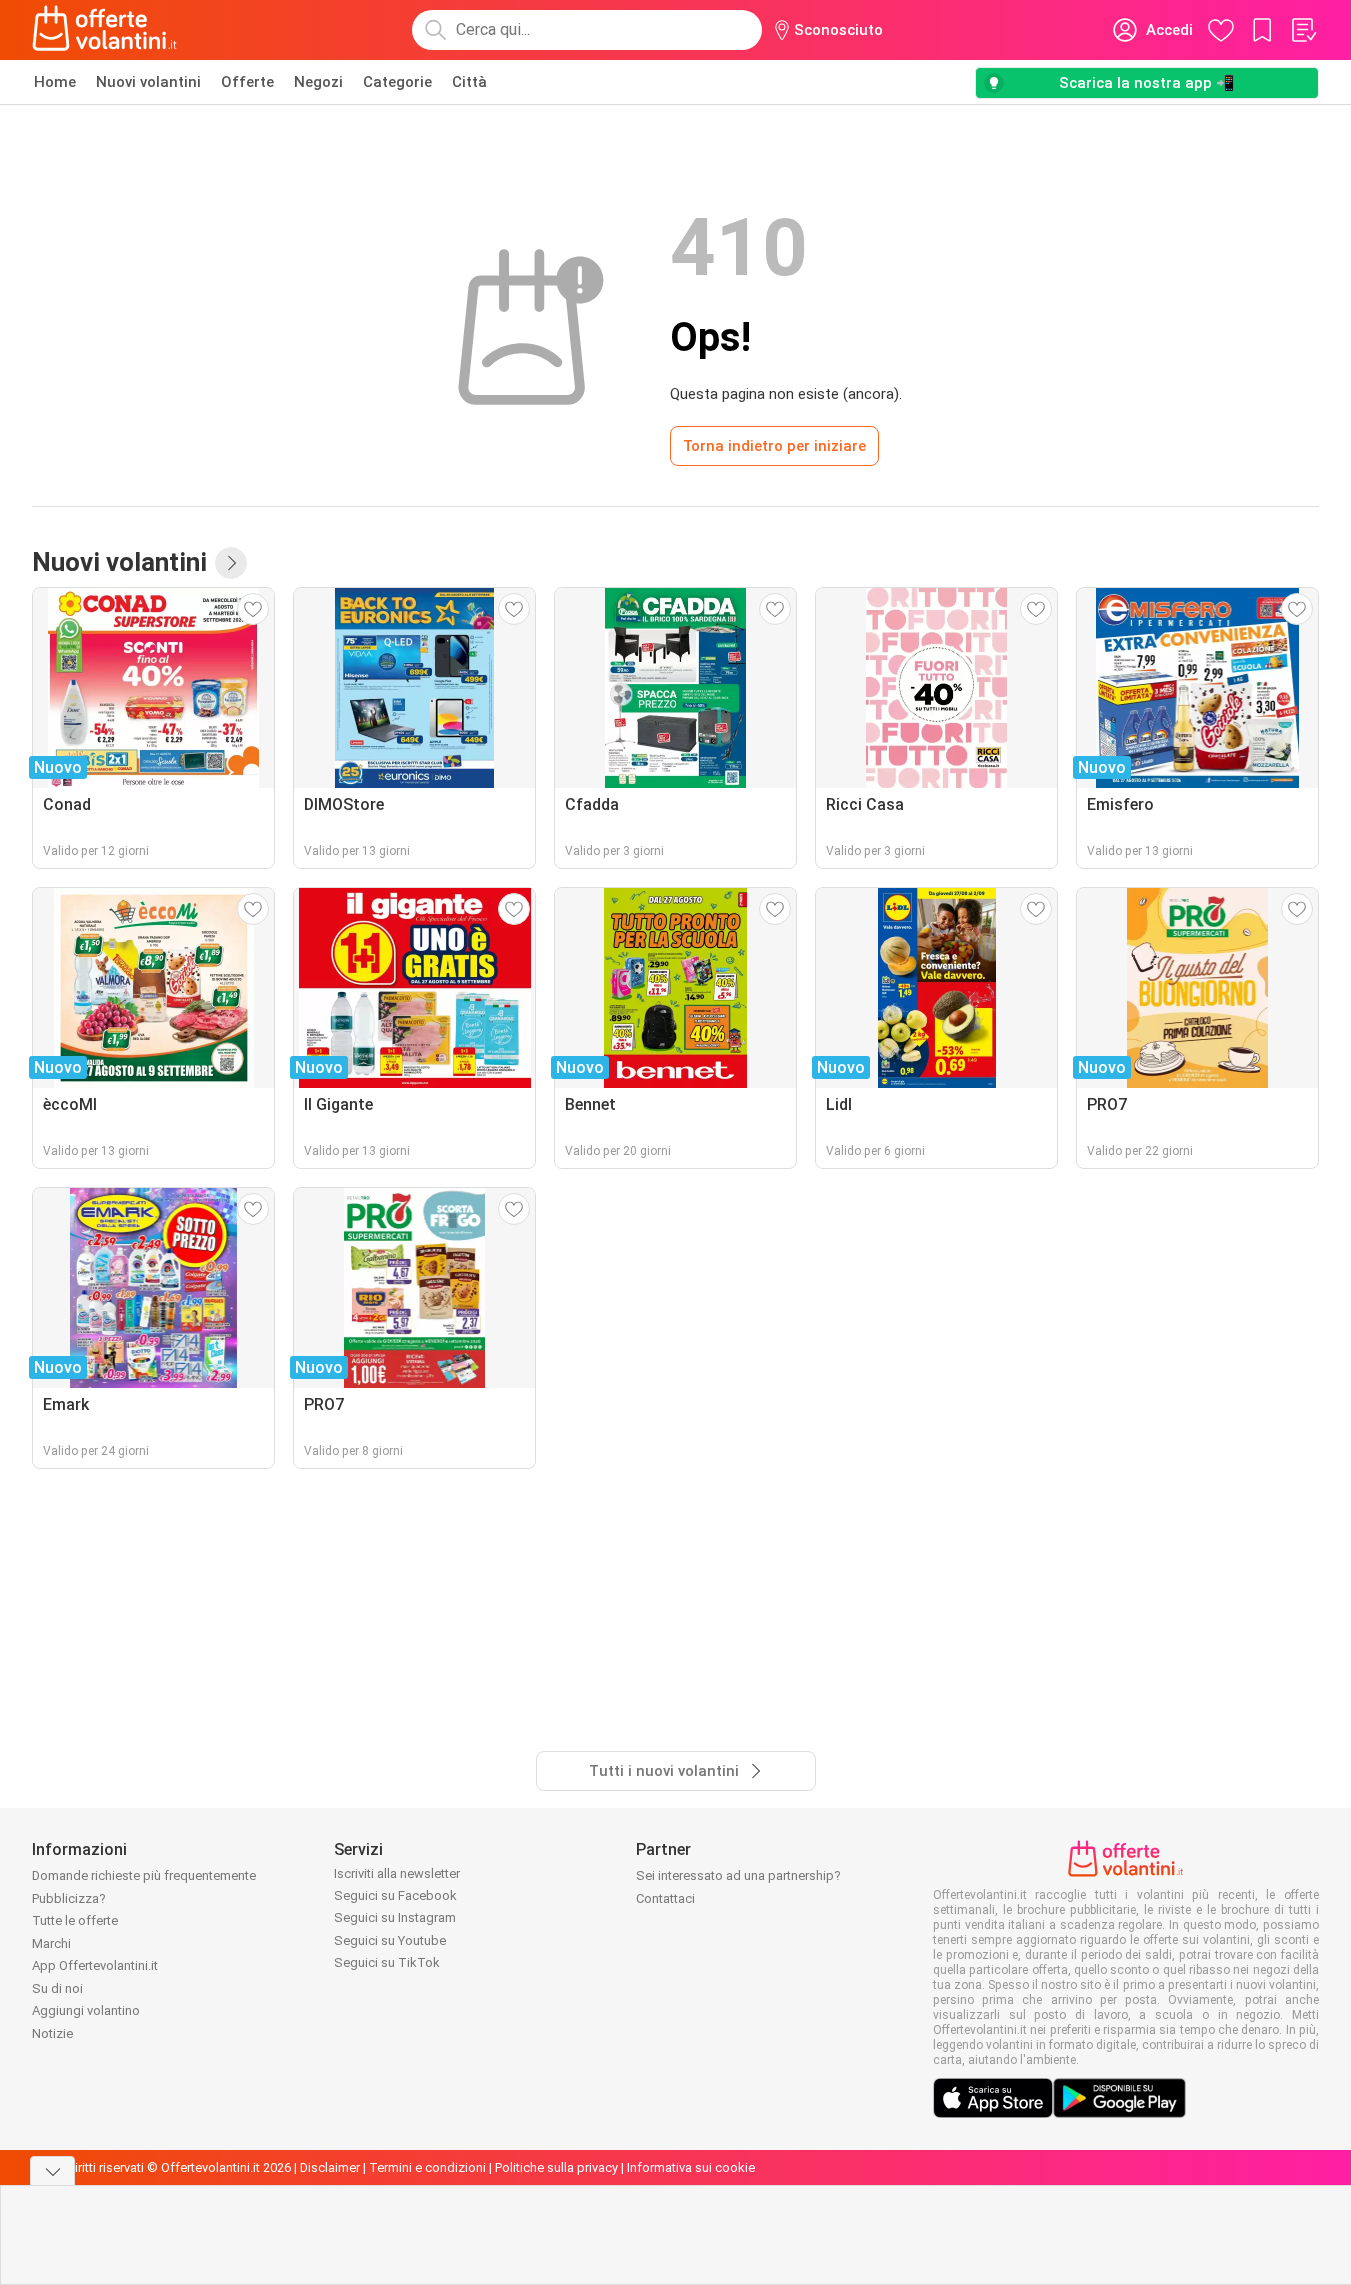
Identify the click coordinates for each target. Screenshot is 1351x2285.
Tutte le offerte (75, 1920)
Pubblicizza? (69, 1898)
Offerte (247, 82)
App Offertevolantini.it (95, 1965)
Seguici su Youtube (390, 1940)
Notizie (52, 2033)
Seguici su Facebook (395, 1895)
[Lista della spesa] (1303, 30)
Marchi (51, 1943)
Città (469, 82)
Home (55, 82)
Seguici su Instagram (395, 1917)
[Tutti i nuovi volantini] (231, 563)
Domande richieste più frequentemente (144, 1875)
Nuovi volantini (148, 82)
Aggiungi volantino (86, 2010)
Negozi (318, 82)
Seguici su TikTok (387, 1962)
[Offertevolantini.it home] (105, 30)
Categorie (397, 82)
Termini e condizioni (427, 2167)
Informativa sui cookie (691, 2167)
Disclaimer (330, 2167)
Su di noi (57, 1988)
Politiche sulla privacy (556, 2167)
